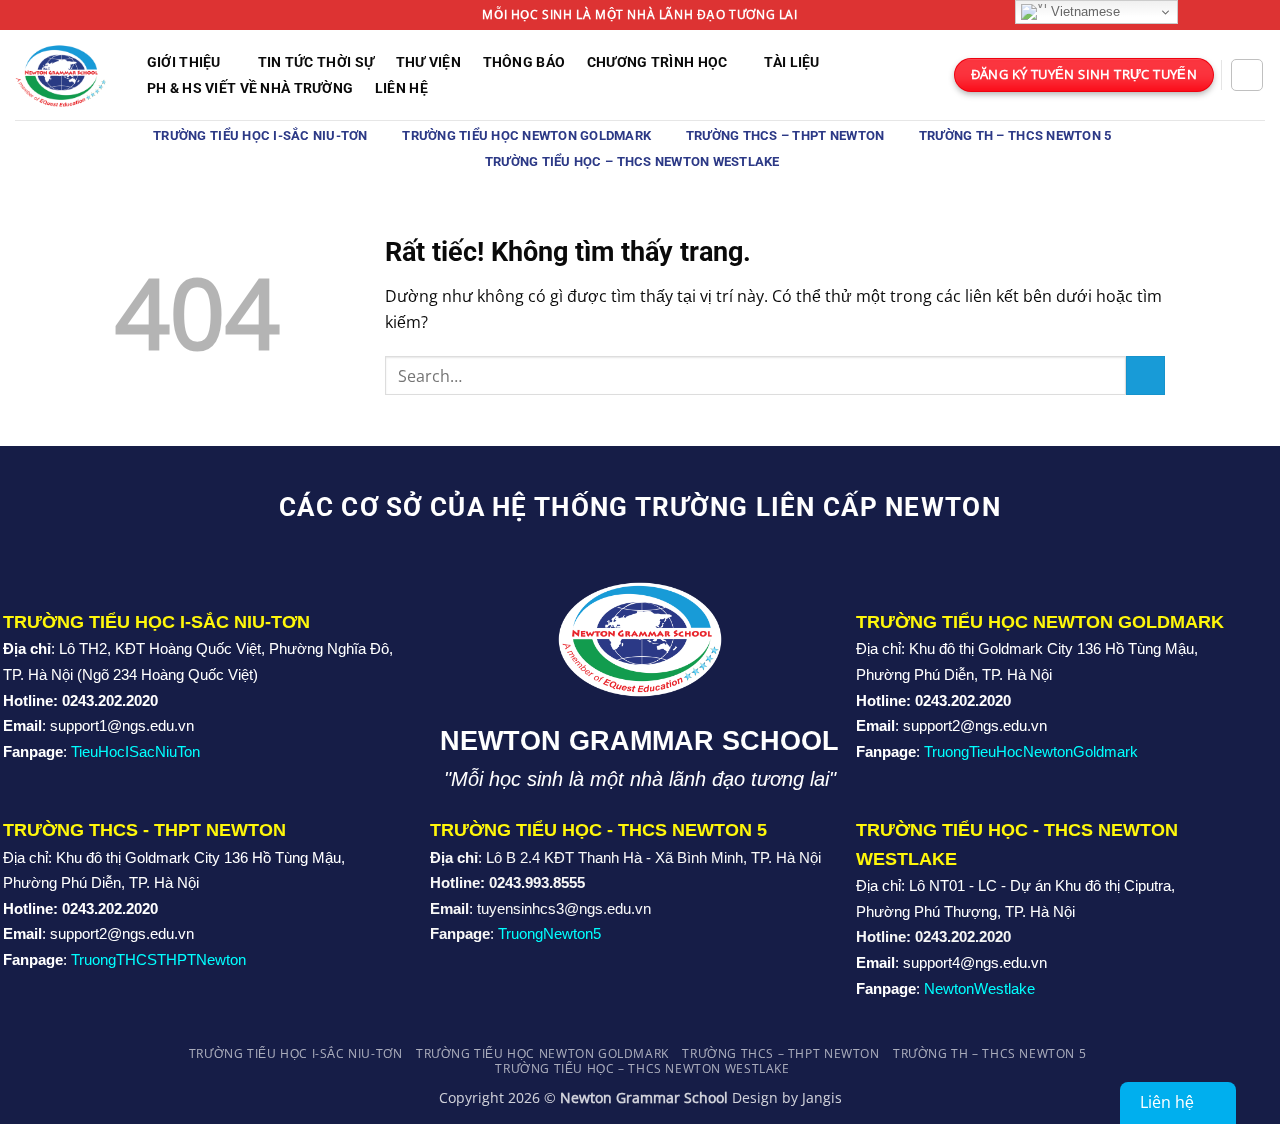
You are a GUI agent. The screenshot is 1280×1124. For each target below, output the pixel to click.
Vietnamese (1083, 11)
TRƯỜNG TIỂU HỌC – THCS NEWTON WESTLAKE (632, 161)
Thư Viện (428, 63)
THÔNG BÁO (524, 63)
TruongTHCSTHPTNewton (158, 959)
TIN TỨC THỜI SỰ (316, 63)
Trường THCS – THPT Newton (785, 135)
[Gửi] (1145, 375)
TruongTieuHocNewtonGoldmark (1031, 751)
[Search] (1247, 75)
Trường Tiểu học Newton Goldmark (526, 135)
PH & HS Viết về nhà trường (250, 89)
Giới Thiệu (184, 62)
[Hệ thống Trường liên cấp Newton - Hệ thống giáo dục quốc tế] (60, 74)
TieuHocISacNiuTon (135, 751)
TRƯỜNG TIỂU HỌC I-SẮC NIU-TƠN (260, 135)
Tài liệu (791, 62)
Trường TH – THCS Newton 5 (1015, 135)
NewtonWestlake (979, 988)
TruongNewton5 (549, 933)
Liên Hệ (401, 89)
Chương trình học (657, 62)
